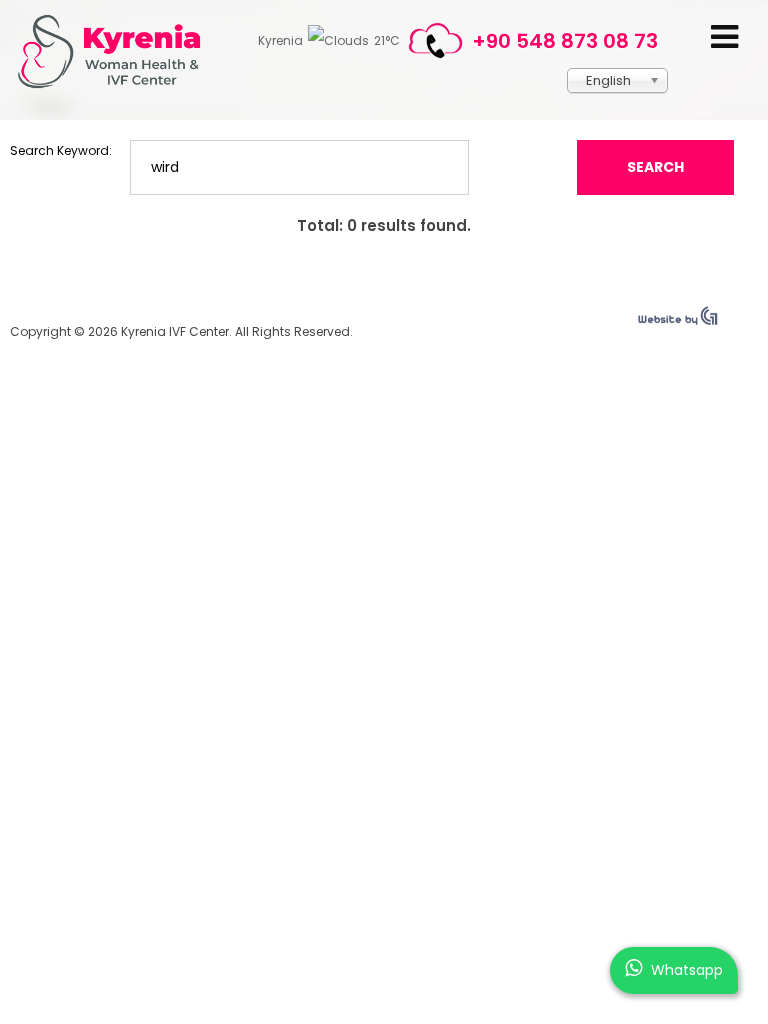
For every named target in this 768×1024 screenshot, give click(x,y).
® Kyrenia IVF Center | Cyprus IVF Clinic (117, 51)
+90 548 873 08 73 (565, 41)
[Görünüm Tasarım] (678, 320)
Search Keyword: (61, 150)
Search (655, 167)
